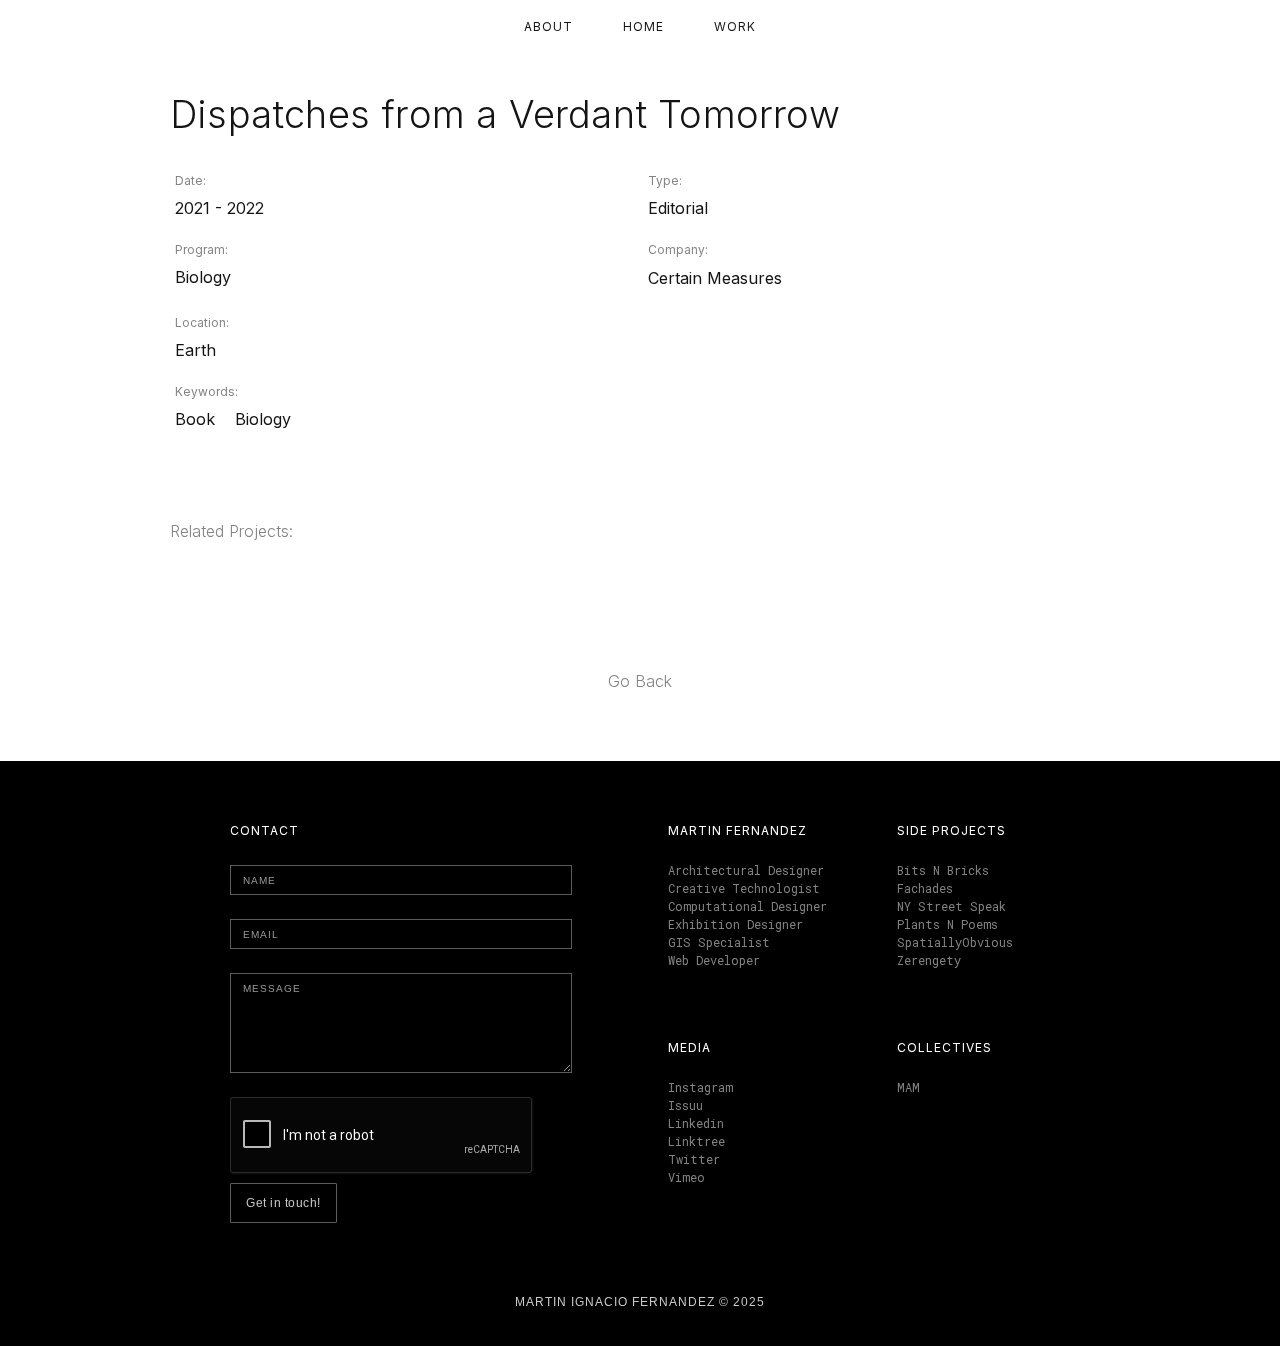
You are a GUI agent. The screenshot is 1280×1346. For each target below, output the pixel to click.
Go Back (640, 681)
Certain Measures (715, 278)
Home (643, 26)
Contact (264, 830)
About (548, 26)
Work (735, 26)
